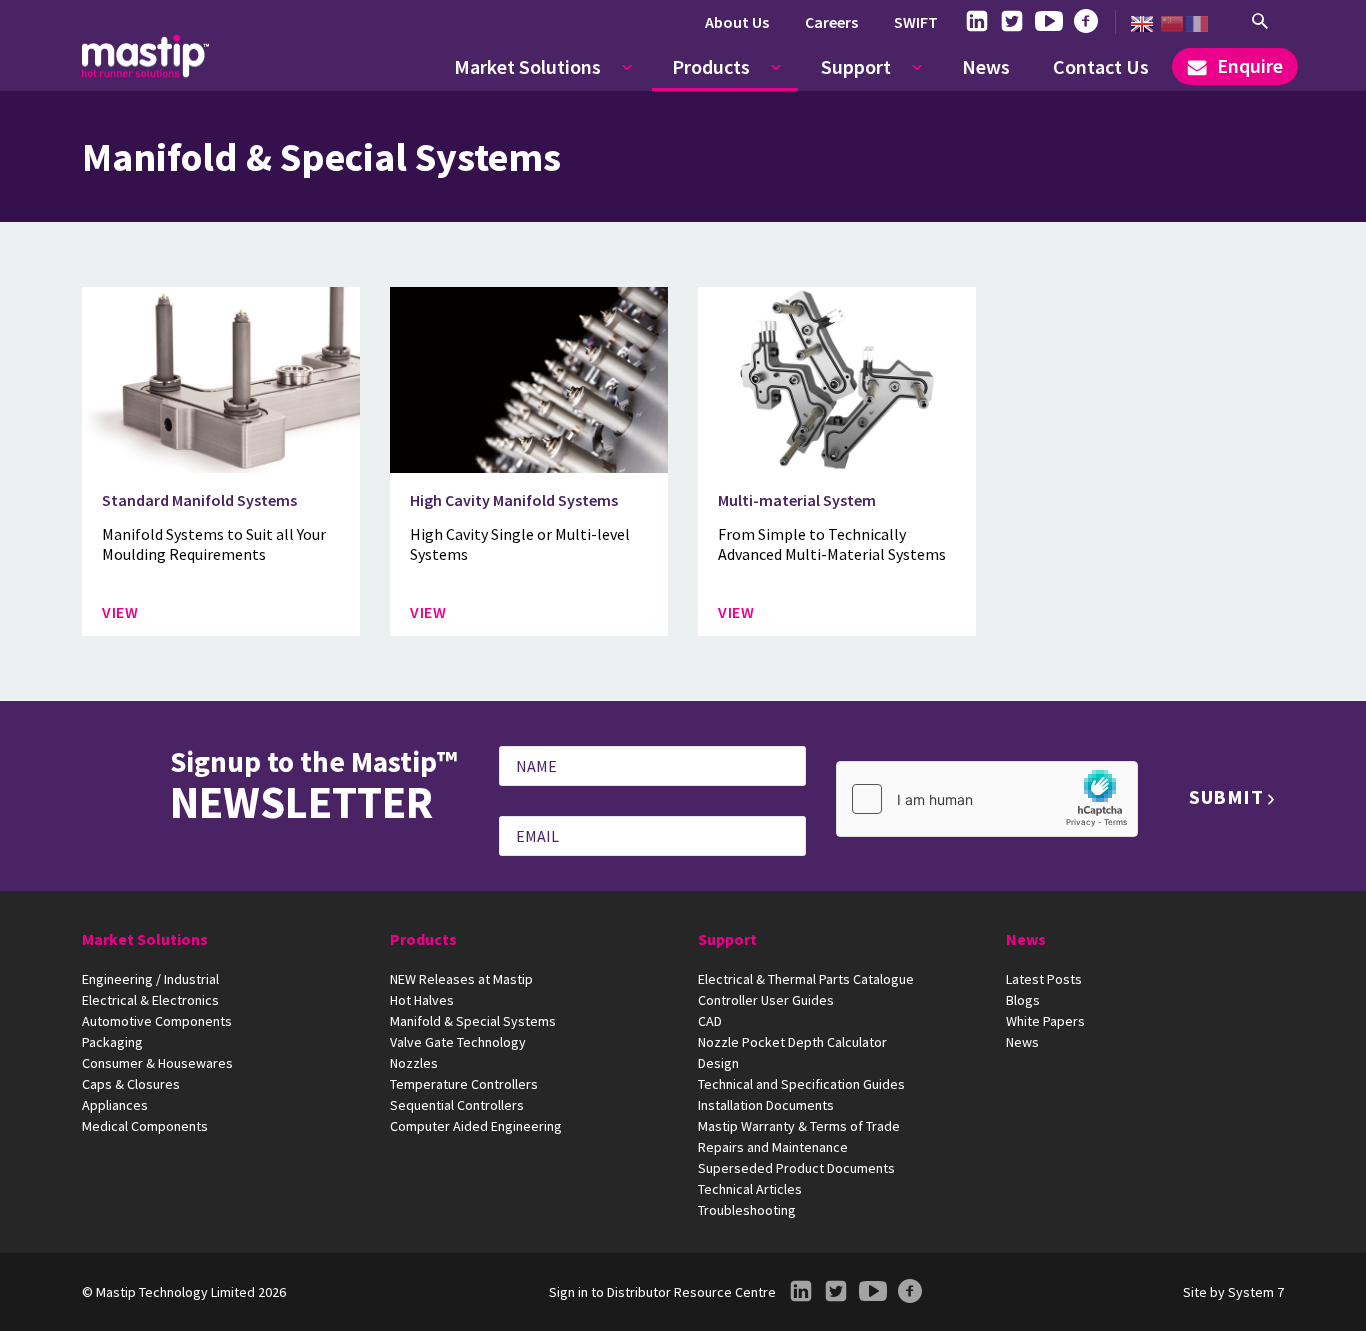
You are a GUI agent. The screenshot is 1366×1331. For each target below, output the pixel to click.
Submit (1226, 796)
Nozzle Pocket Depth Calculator (792, 1042)
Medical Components (145, 1126)
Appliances (115, 1105)
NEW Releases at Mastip (461, 979)
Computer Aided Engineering (476, 1126)
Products (711, 66)
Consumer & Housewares (157, 1063)
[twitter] (1012, 22)
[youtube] (1049, 22)
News (986, 66)
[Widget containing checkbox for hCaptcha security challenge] (987, 799)
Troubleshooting (747, 1210)
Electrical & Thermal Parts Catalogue (806, 979)
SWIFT (916, 22)
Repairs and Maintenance (773, 1147)
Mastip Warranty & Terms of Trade (799, 1126)
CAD (710, 1021)
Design (718, 1063)
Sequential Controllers (457, 1105)
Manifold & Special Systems (473, 1021)
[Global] (1142, 24)
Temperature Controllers (464, 1084)
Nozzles (414, 1063)
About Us (737, 22)
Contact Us (1101, 66)
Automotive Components (157, 1021)
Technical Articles (750, 1189)
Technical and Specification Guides (801, 1084)
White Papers (1045, 1021)
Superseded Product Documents (796, 1168)
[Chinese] (1172, 24)
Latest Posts (1044, 979)
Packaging (112, 1042)
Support (856, 66)
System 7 (1256, 1292)
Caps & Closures (131, 1084)
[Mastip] (145, 56)
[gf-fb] (1086, 22)
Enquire (1248, 65)
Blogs (1023, 1000)
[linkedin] (977, 22)
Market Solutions (527, 66)
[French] (1197, 24)
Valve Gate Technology (458, 1042)
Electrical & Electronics (150, 1000)
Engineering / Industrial (150, 979)
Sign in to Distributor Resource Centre (662, 1292)
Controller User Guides (766, 1000)
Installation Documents (766, 1105)
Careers (831, 22)
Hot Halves (422, 1000)
